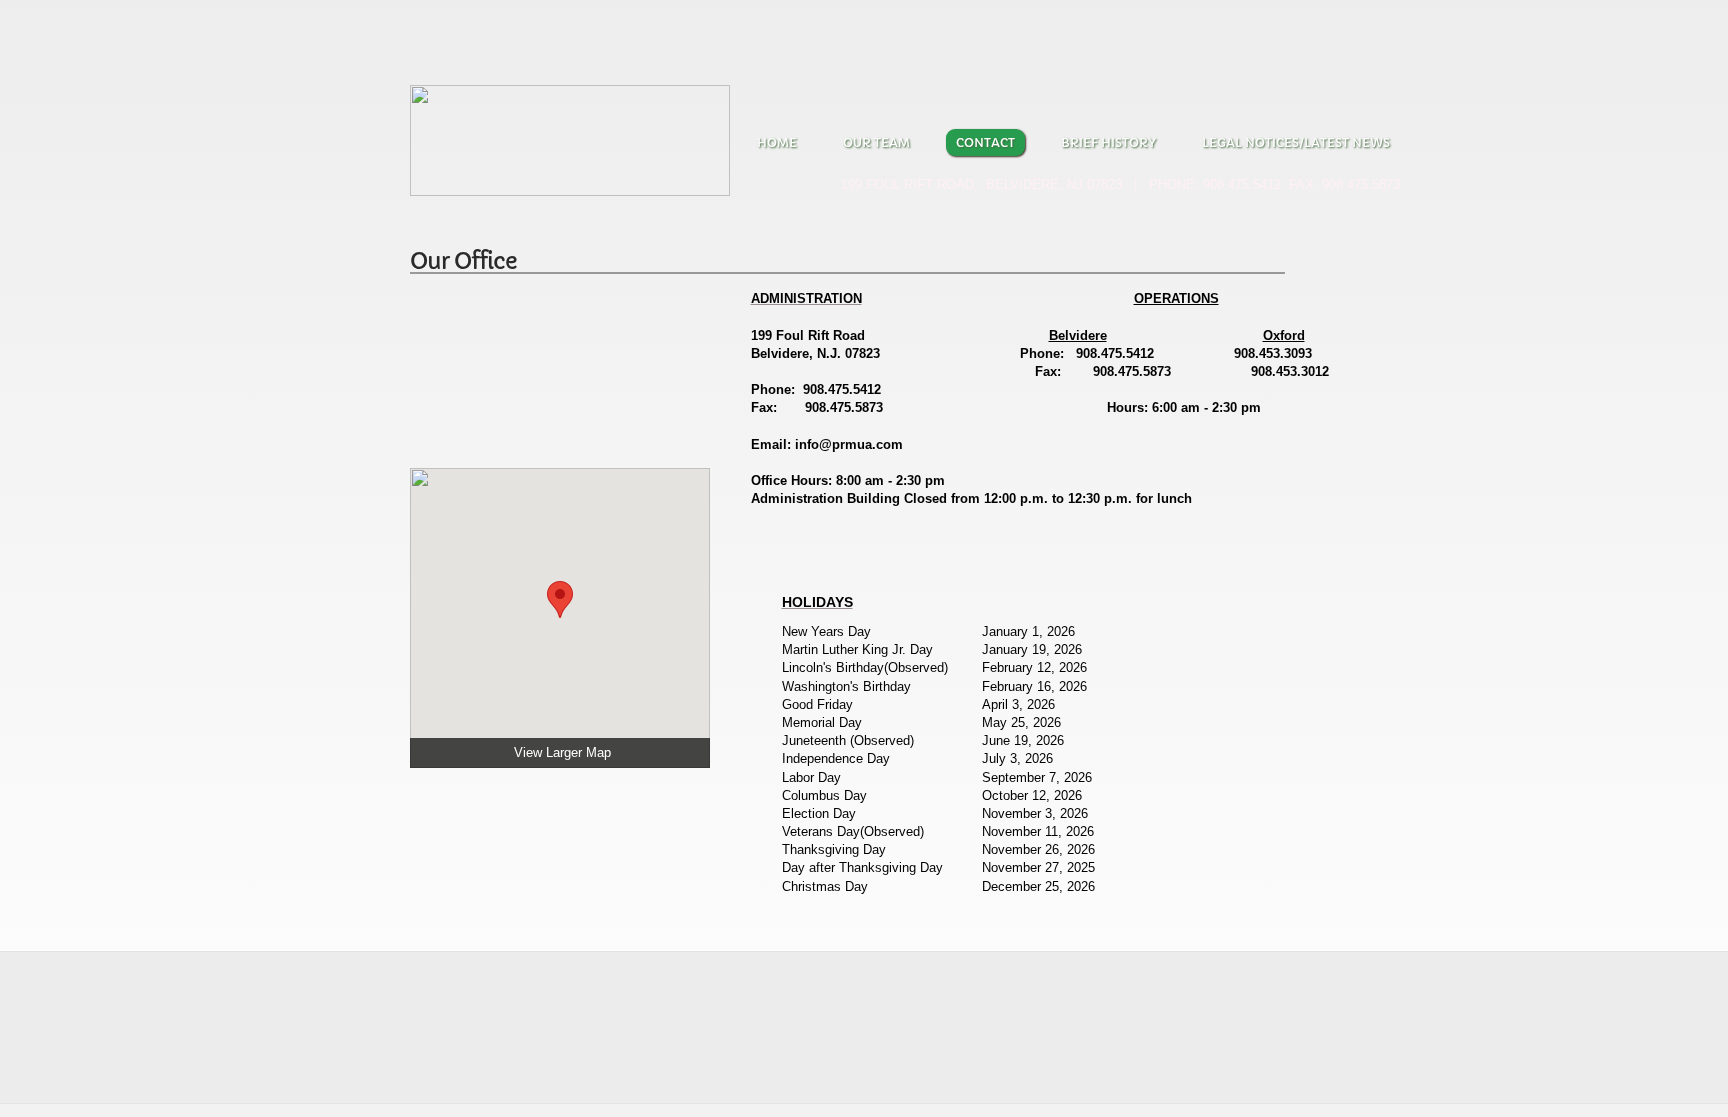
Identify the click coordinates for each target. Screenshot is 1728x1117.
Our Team (876, 142)
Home (777, 142)
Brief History (1108, 142)
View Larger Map (562, 752)
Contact (985, 142)
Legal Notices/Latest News (1296, 142)
